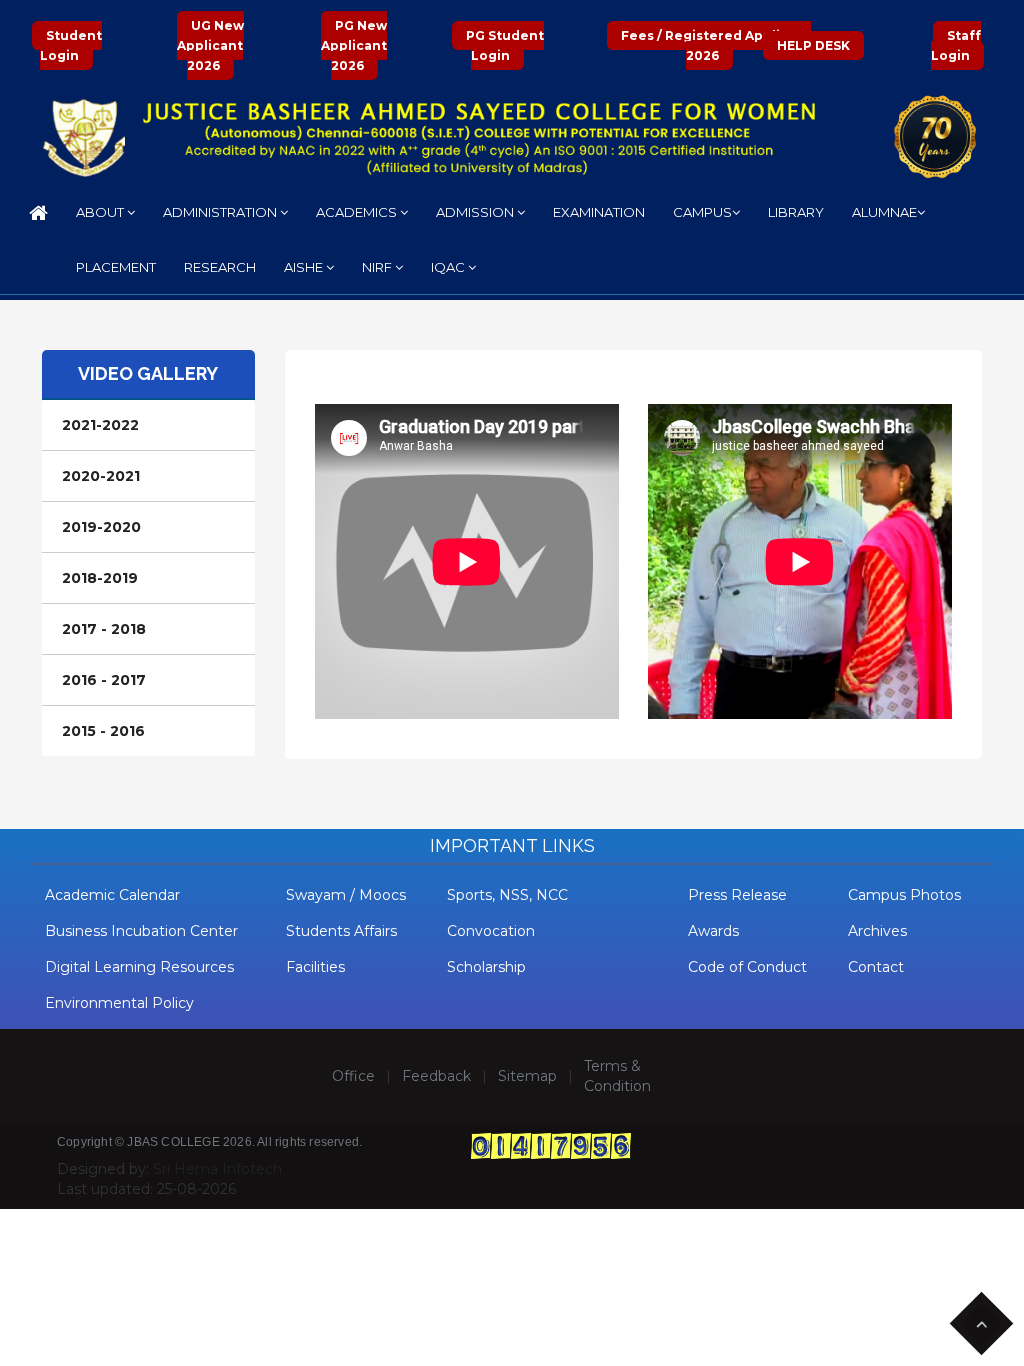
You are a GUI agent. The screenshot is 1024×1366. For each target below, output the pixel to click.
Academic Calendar (112, 895)
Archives (877, 931)
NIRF (378, 267)
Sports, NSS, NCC (507, 895)
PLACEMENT (116, 267)
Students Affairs (341, 931)
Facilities (315, 967)
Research (220, 267)
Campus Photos (904, 895)
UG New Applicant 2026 (210, 45)
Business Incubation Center (141, 931)
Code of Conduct (747, 967)
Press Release (737, 895)
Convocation (491, 931)
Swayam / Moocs (346, 895)
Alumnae (884, 212)
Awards (713, 931)
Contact (876, 967)
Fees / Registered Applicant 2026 (716, 45)
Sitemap (527, 1076)
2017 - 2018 (104, 629)
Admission (476, 212)
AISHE (305, 267)
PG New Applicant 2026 (354, 45)
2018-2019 (100, 578)
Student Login (71, 45)
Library (796, 212)
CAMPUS (702, 212)
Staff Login (956, 45)
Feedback (436, 1076)
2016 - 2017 (104, 680)
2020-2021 (101, 476)
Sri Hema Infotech (217, 1169)
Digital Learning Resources (139, 967)
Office (353, 1076)
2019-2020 (101, 527)
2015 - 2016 (103, 731)
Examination (599, 212)
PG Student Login (505, 45)
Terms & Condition (617, 1076)
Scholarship (486, 967)
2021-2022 (100, 425)
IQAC (449, 267)
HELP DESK (813, 45)
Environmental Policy (119, 1003)
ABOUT (101, 212)
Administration (221, 212)
